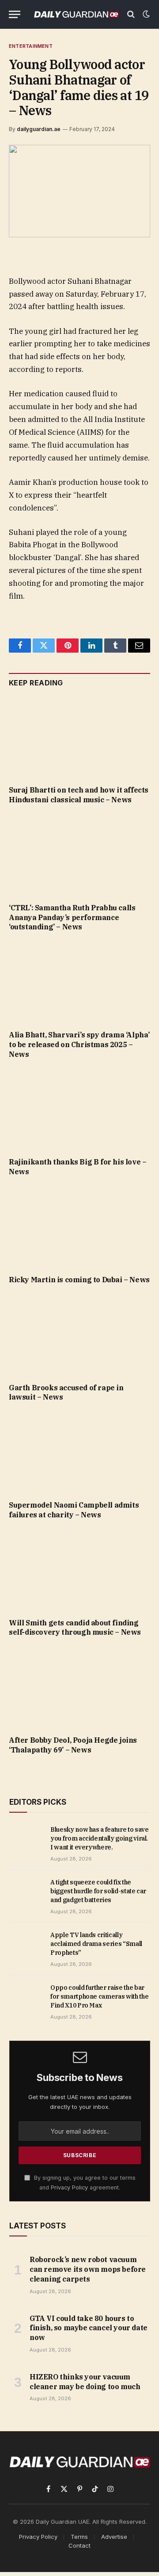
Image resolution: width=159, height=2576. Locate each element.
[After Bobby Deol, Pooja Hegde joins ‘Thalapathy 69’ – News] (79, 1689)
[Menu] (15, 14)
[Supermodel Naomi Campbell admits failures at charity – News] (79, 1454)
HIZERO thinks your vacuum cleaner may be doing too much (85, 2382)
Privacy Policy (69, 2187)
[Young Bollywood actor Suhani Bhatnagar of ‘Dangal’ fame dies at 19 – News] (79, 191)
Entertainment (31, 46)
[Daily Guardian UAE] (76, 14)
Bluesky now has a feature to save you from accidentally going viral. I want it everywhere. (99, 1838)
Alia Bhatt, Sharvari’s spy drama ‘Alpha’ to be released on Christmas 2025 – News (79, 1044)
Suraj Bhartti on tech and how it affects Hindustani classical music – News (79, 795)
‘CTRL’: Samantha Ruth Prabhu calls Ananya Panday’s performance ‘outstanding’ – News (72, 917)
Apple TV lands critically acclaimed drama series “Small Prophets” (96, 1944)
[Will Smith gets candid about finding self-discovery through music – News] (79, 1571)
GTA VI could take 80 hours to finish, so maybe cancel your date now (89, 2328)
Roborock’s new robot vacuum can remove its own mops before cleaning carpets (88, 2269)
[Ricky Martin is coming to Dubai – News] (79, 1228)
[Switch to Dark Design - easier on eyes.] (145, 14)
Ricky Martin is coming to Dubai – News (79, 1280)
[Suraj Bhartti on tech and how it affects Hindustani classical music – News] (79, 739)
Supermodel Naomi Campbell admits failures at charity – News (74, 1510)
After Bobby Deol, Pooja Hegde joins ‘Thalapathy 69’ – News (73, 1745)
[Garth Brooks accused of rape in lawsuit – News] (79, 1336)
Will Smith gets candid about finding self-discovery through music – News (75, 1628)
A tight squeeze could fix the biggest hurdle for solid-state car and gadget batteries (98, 1891)
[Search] (131, 14)
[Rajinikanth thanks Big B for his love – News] (79, 1110)
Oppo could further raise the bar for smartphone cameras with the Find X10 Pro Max (99, 1996)
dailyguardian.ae (39, 129)
